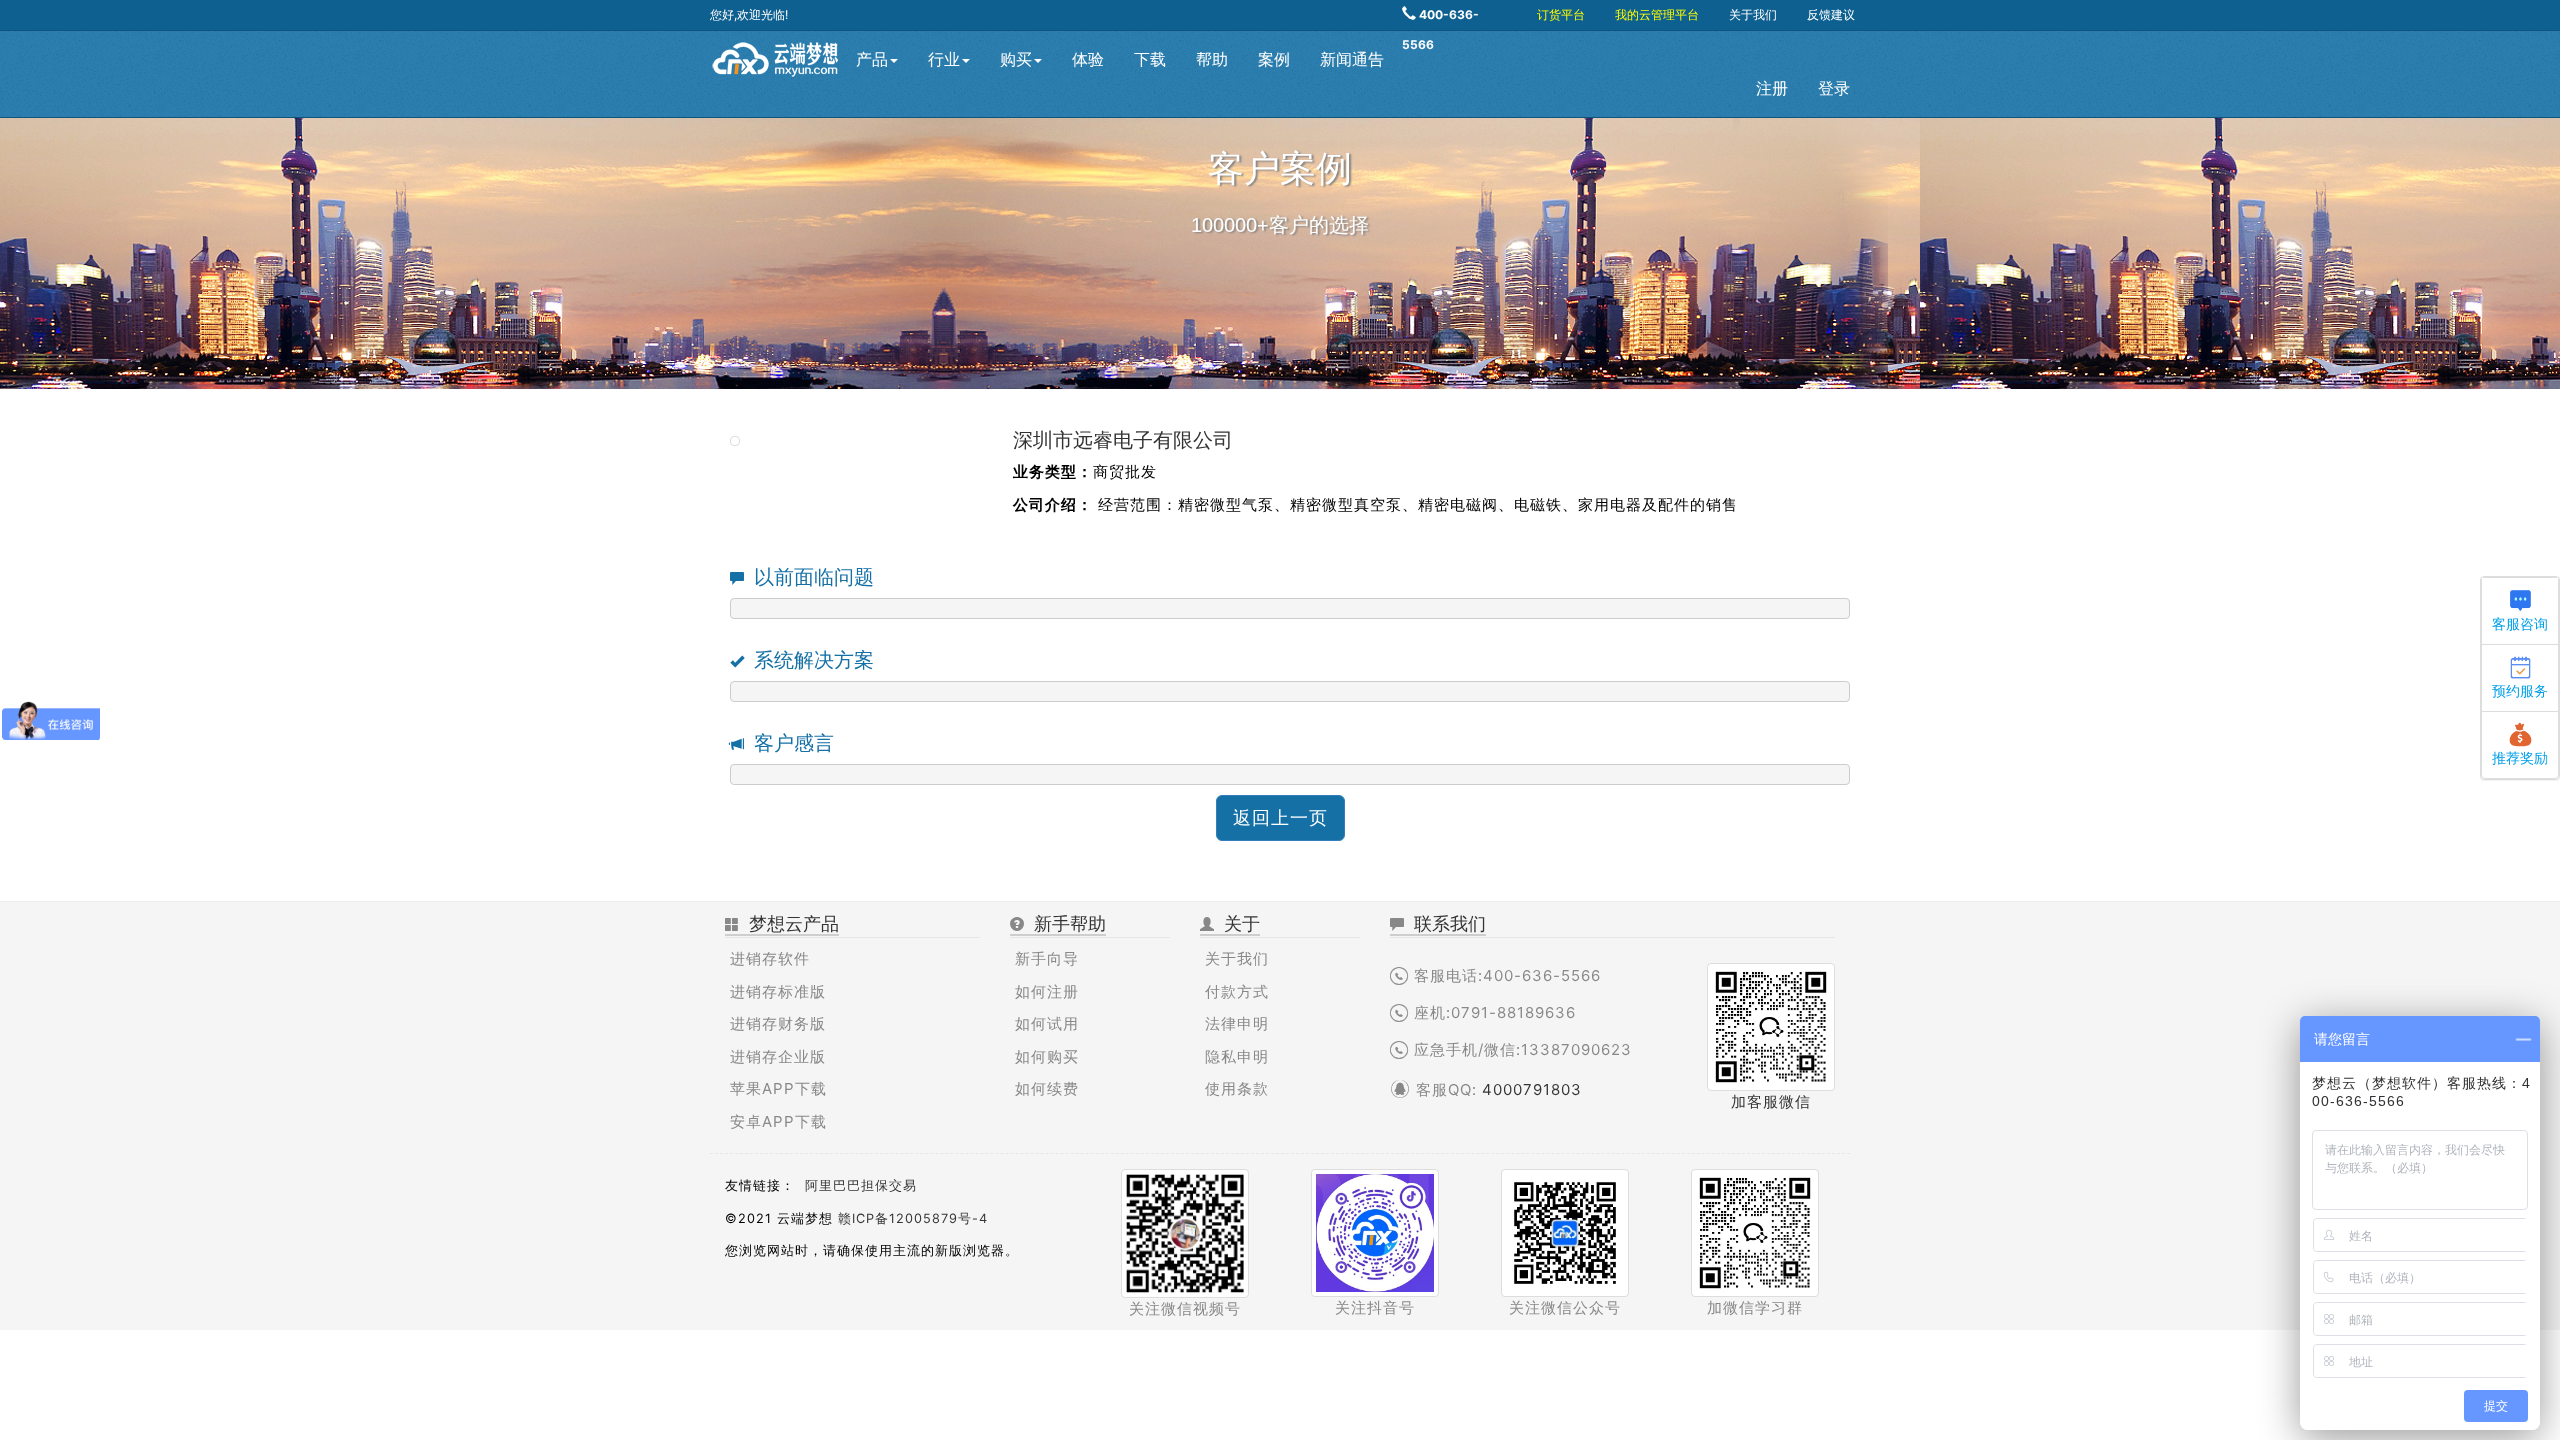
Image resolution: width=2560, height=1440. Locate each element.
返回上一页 (1280, 817)
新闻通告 (1352, 59)
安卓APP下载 (778, 1121)
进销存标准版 (778, 991)
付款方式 (1237, 991)
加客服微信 (1771, 1101)
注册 (1772, 88)
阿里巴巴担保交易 (861, 1185)
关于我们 (1753, 14)
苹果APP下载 (778, 1088)
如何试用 (1047, 1023)
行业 (944, 59)
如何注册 (1047, 991)
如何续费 (1047, 1088)
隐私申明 (1237, 1056)
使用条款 (1237, 1088)
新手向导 (1047, 958)
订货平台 (1561, 14)
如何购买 (1047, 1056)
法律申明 (1237, 1023)
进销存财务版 (778, 1023)
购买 (1016, 59)
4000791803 (1532, 1089)
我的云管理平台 (1657, 14)
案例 (1274, 59)
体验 (1088, 59)
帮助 (1212, 59)
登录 (1834, 88)
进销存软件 (770, 958)
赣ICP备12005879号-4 (913, 1218)
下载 (1150, 59)
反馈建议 (1831, 14)
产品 (872, 59)
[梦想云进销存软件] (775, 56)
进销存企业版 (778, 1056)
